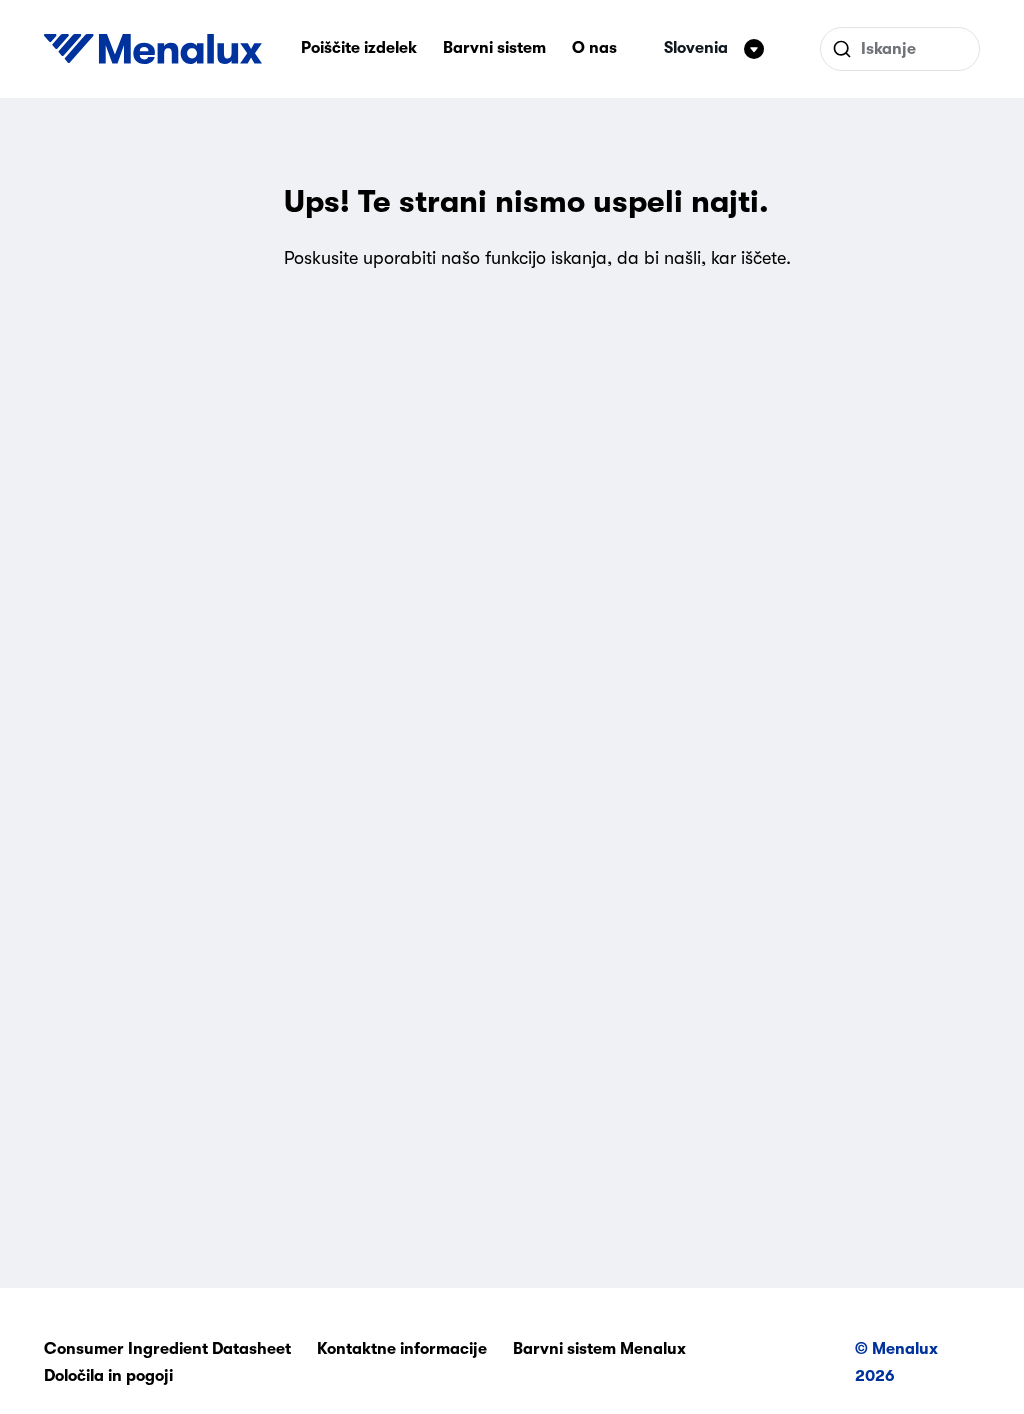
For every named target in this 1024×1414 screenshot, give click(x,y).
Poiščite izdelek (359, 48)
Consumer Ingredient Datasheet (167, 1349)
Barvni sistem (494, 48)
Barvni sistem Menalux (599, 1349)
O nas (594, 48)
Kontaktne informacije (402, 1349)
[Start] (153, 49)
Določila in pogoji (108, 1376)
